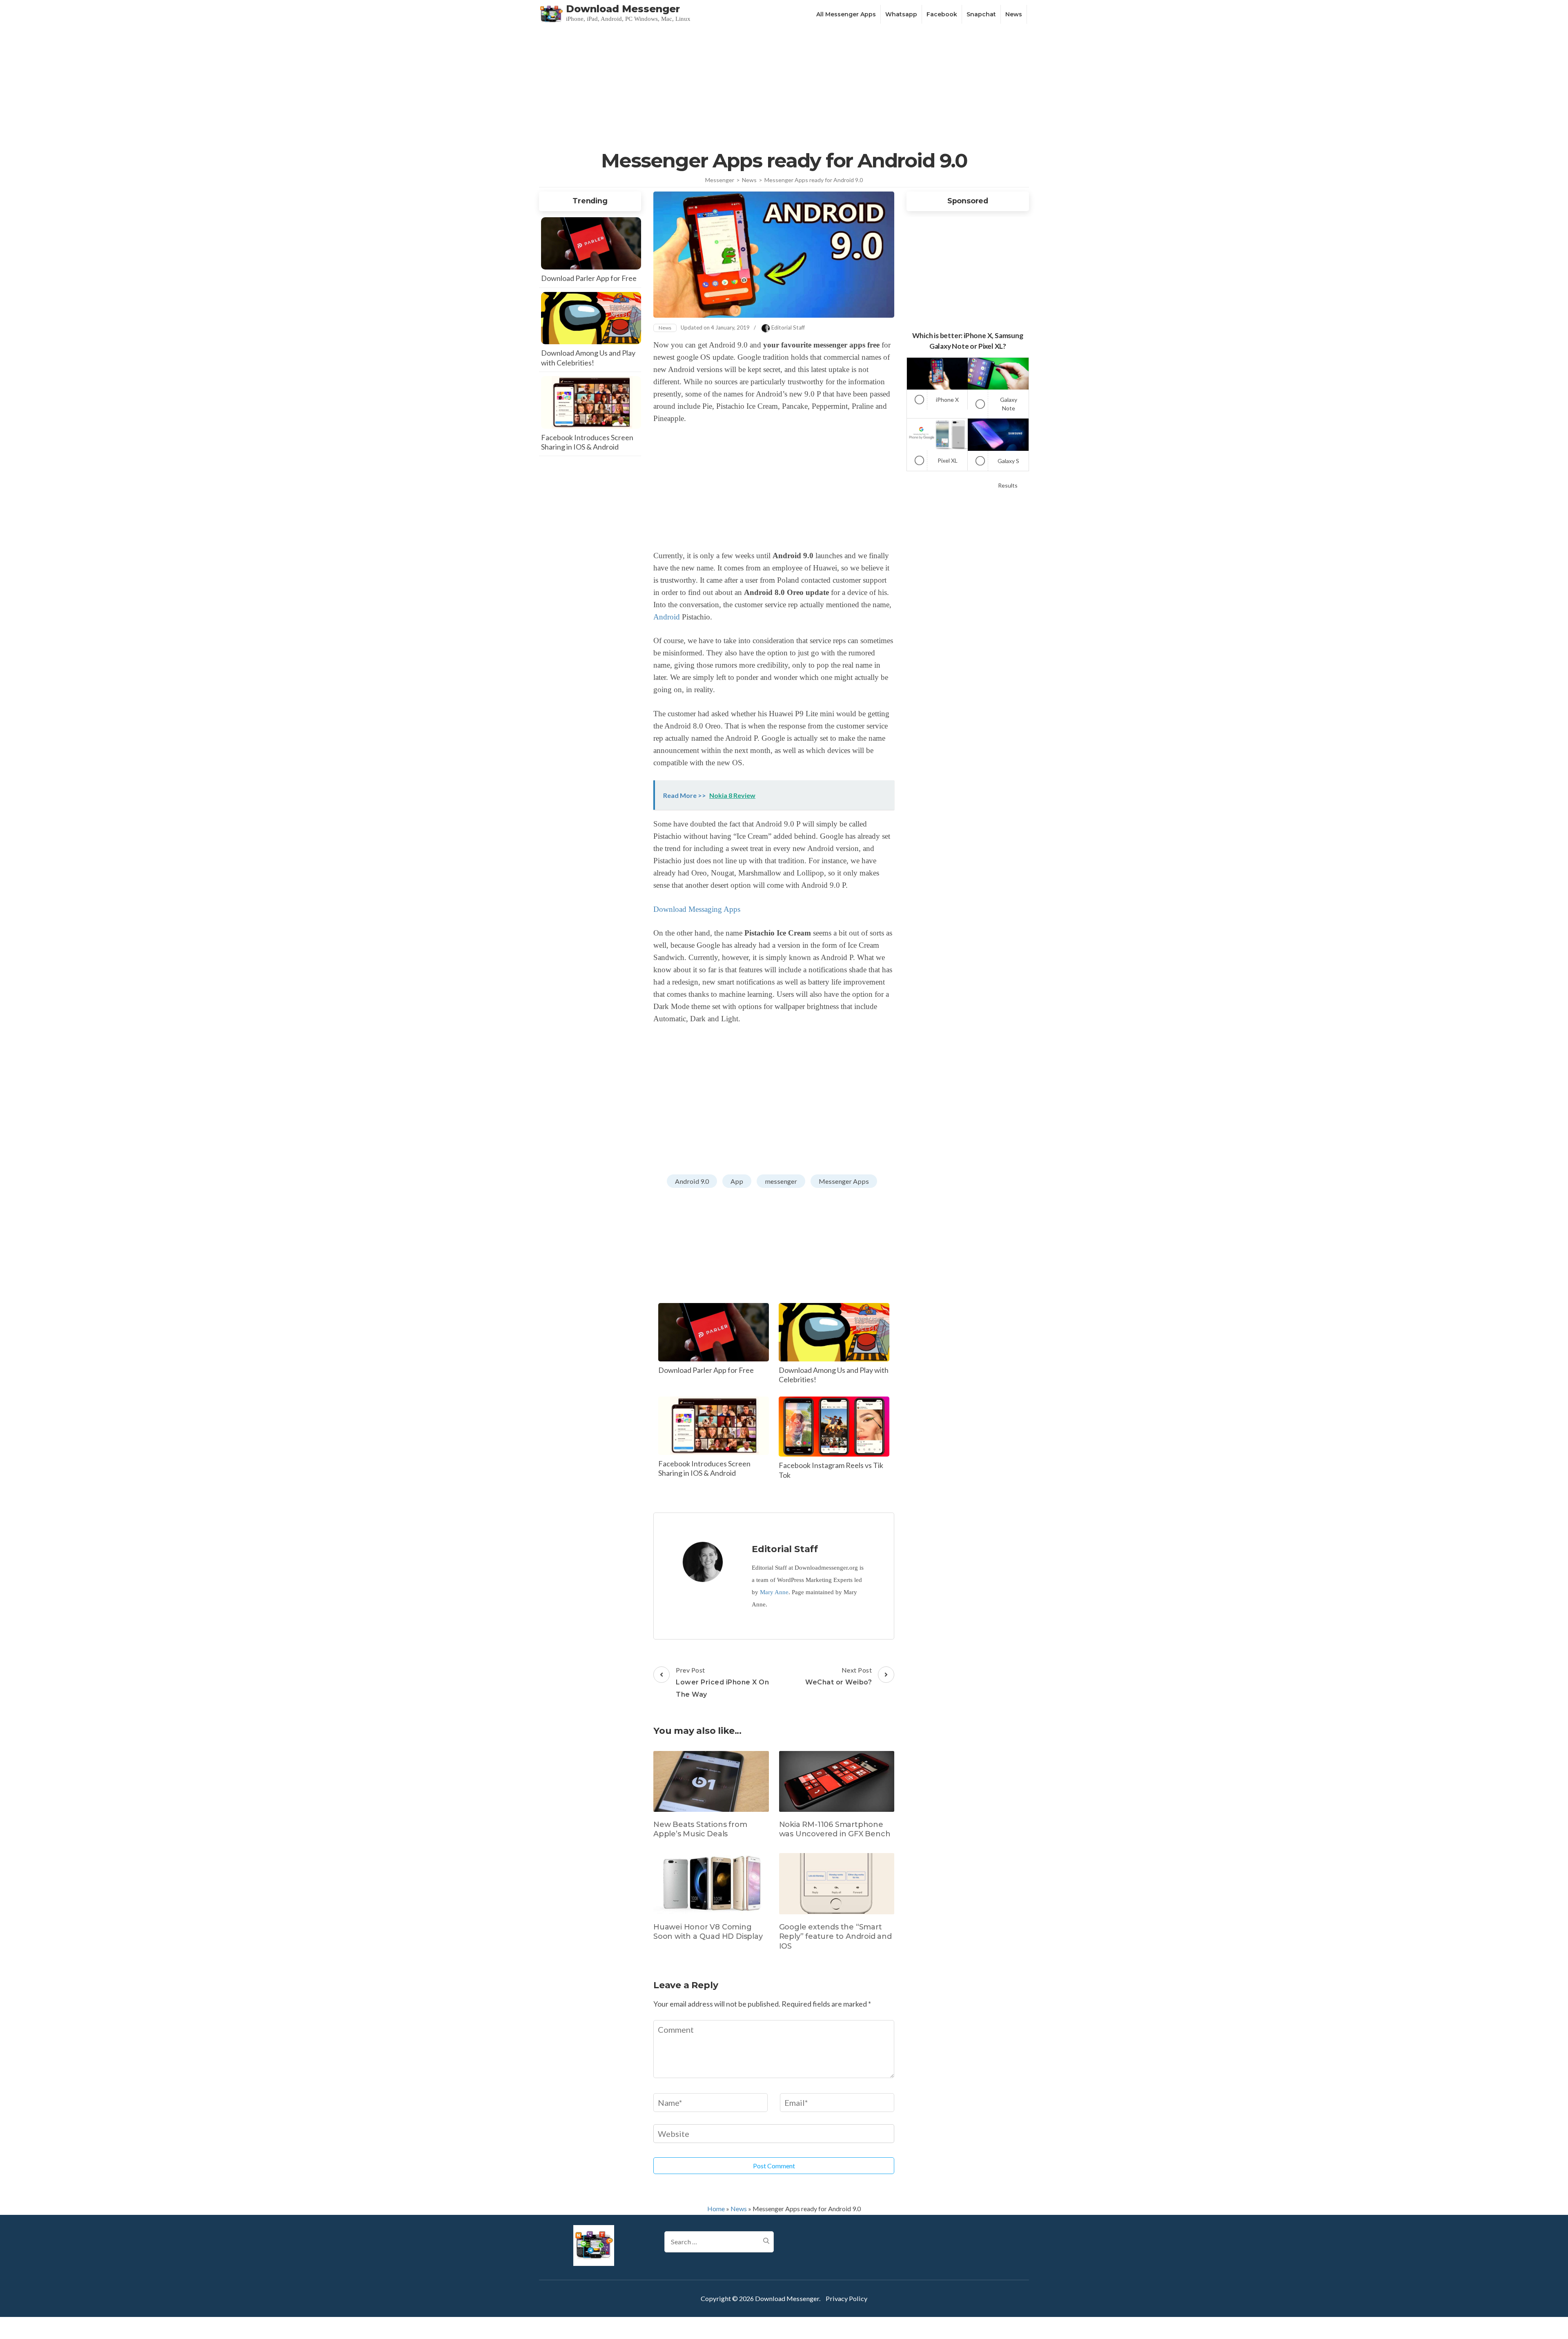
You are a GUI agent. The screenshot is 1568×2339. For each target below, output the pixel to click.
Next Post (839, 1676)
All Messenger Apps (846, 14)
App (737, 1181)
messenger (781, 1181)
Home (716, 2209)
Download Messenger (623, 9)
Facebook (942, 14)
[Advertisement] (784, 87)
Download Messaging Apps (697, 909)
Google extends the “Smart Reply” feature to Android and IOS (835, 1937)
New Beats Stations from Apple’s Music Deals (700, 1829)
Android (667, 617)
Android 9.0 (692, 1181)
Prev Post (722, 1682)
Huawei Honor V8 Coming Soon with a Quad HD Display (708, 1932)
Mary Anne (774, 1592)
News (1014, 14)
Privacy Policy (846, 2298)
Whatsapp (901, 14)
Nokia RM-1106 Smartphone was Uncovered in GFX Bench (835, 1829)
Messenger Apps (844, 1181)
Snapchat (981, 14)
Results (1008, 485)
